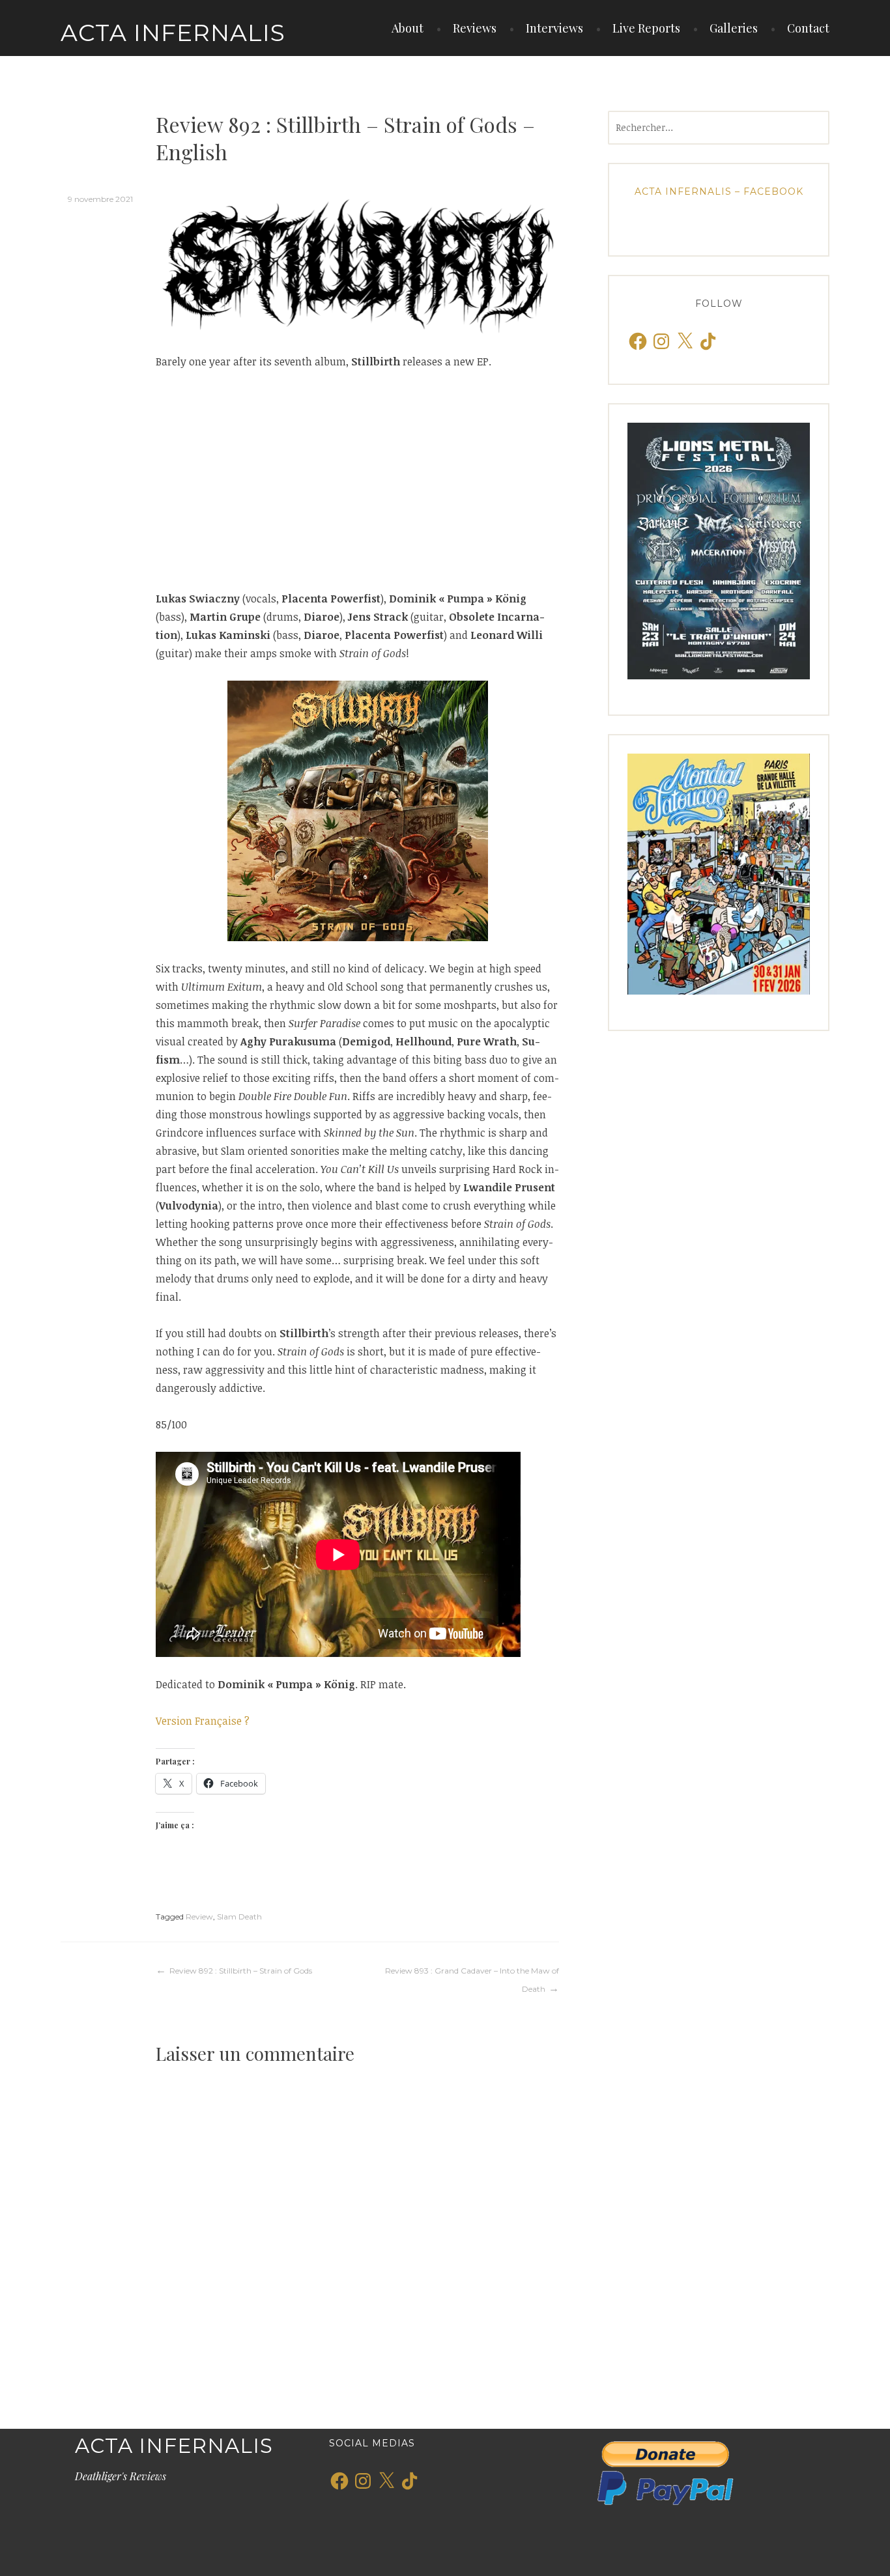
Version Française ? (203, 1721)
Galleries (734, 28)
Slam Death (239, 1917)
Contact (808, 28)
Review (199, 1917)
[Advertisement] (357, 480)
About (408, 28)
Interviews (554, 28)
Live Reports (646, 28)
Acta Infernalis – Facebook (719, 191)
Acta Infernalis (173, 33)
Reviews (475, 28)
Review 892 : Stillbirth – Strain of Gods (241, 1971)
